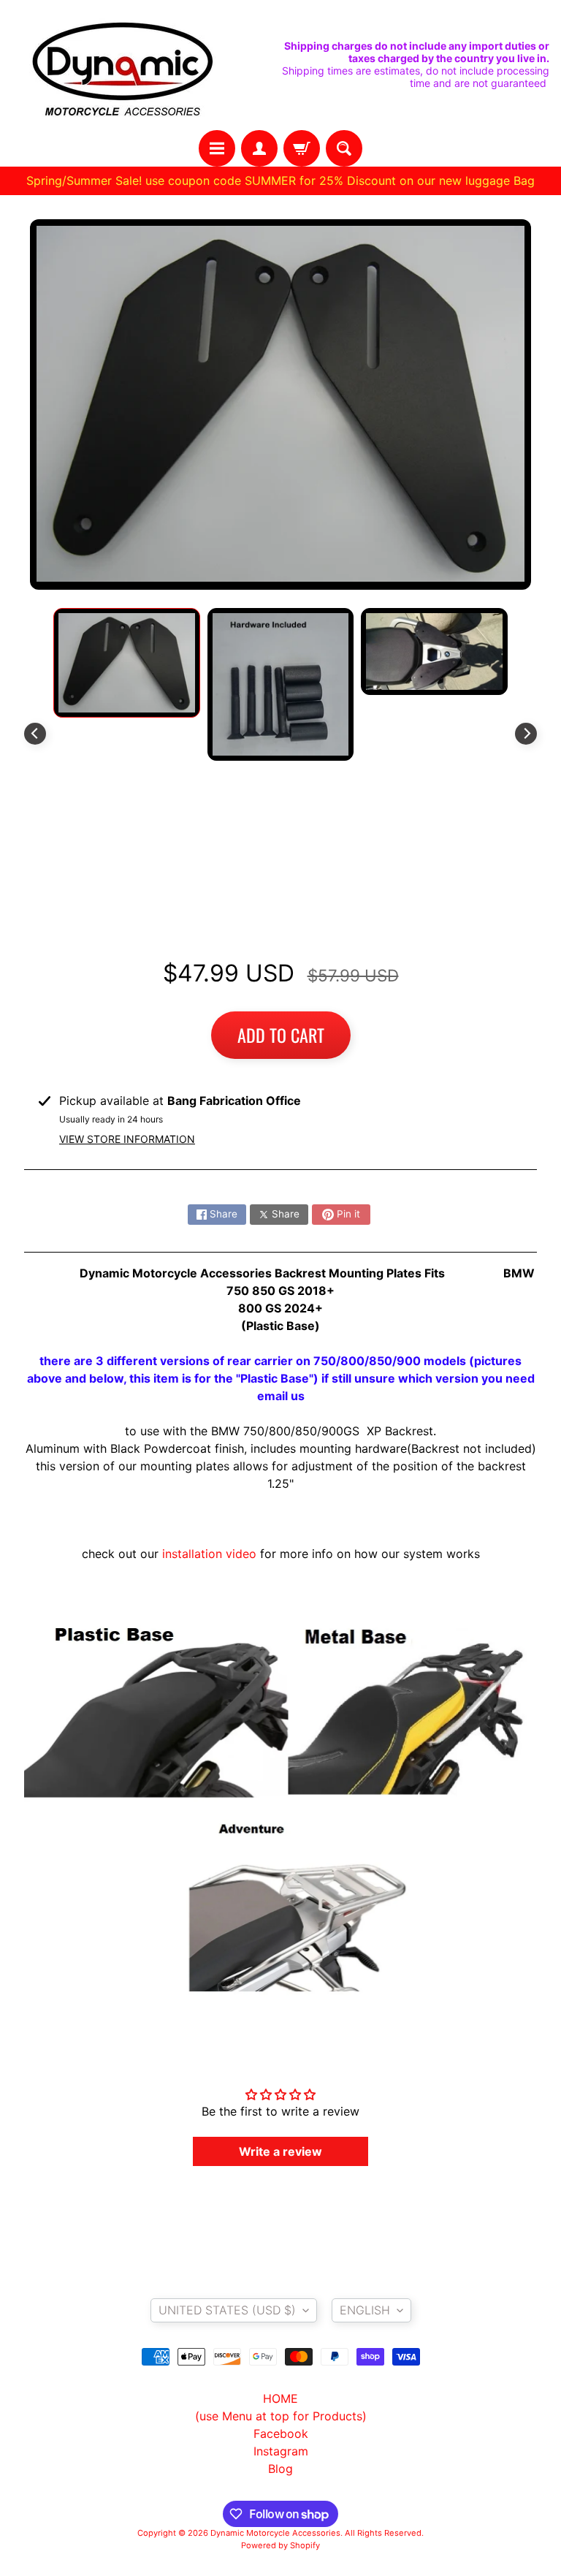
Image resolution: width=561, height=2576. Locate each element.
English (365, 2310)
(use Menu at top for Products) (281, 2416)
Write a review (280, 2151)
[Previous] (35, 734)
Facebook (281, 2433)
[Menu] (217, 148)
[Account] (259, 148)
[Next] (526, 734)
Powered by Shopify (280, 2545)
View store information (127, 1139)
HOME (280, 2398)
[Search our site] (344, 148)
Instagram (281, 2451)
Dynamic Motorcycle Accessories (275, 2533)
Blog (280, 2469)
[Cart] (302, 148)
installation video (209, 1554)
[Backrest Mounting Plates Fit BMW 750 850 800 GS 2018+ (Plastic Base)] (127, 663)
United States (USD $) (227, 2310)
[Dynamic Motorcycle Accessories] (121, 65)
